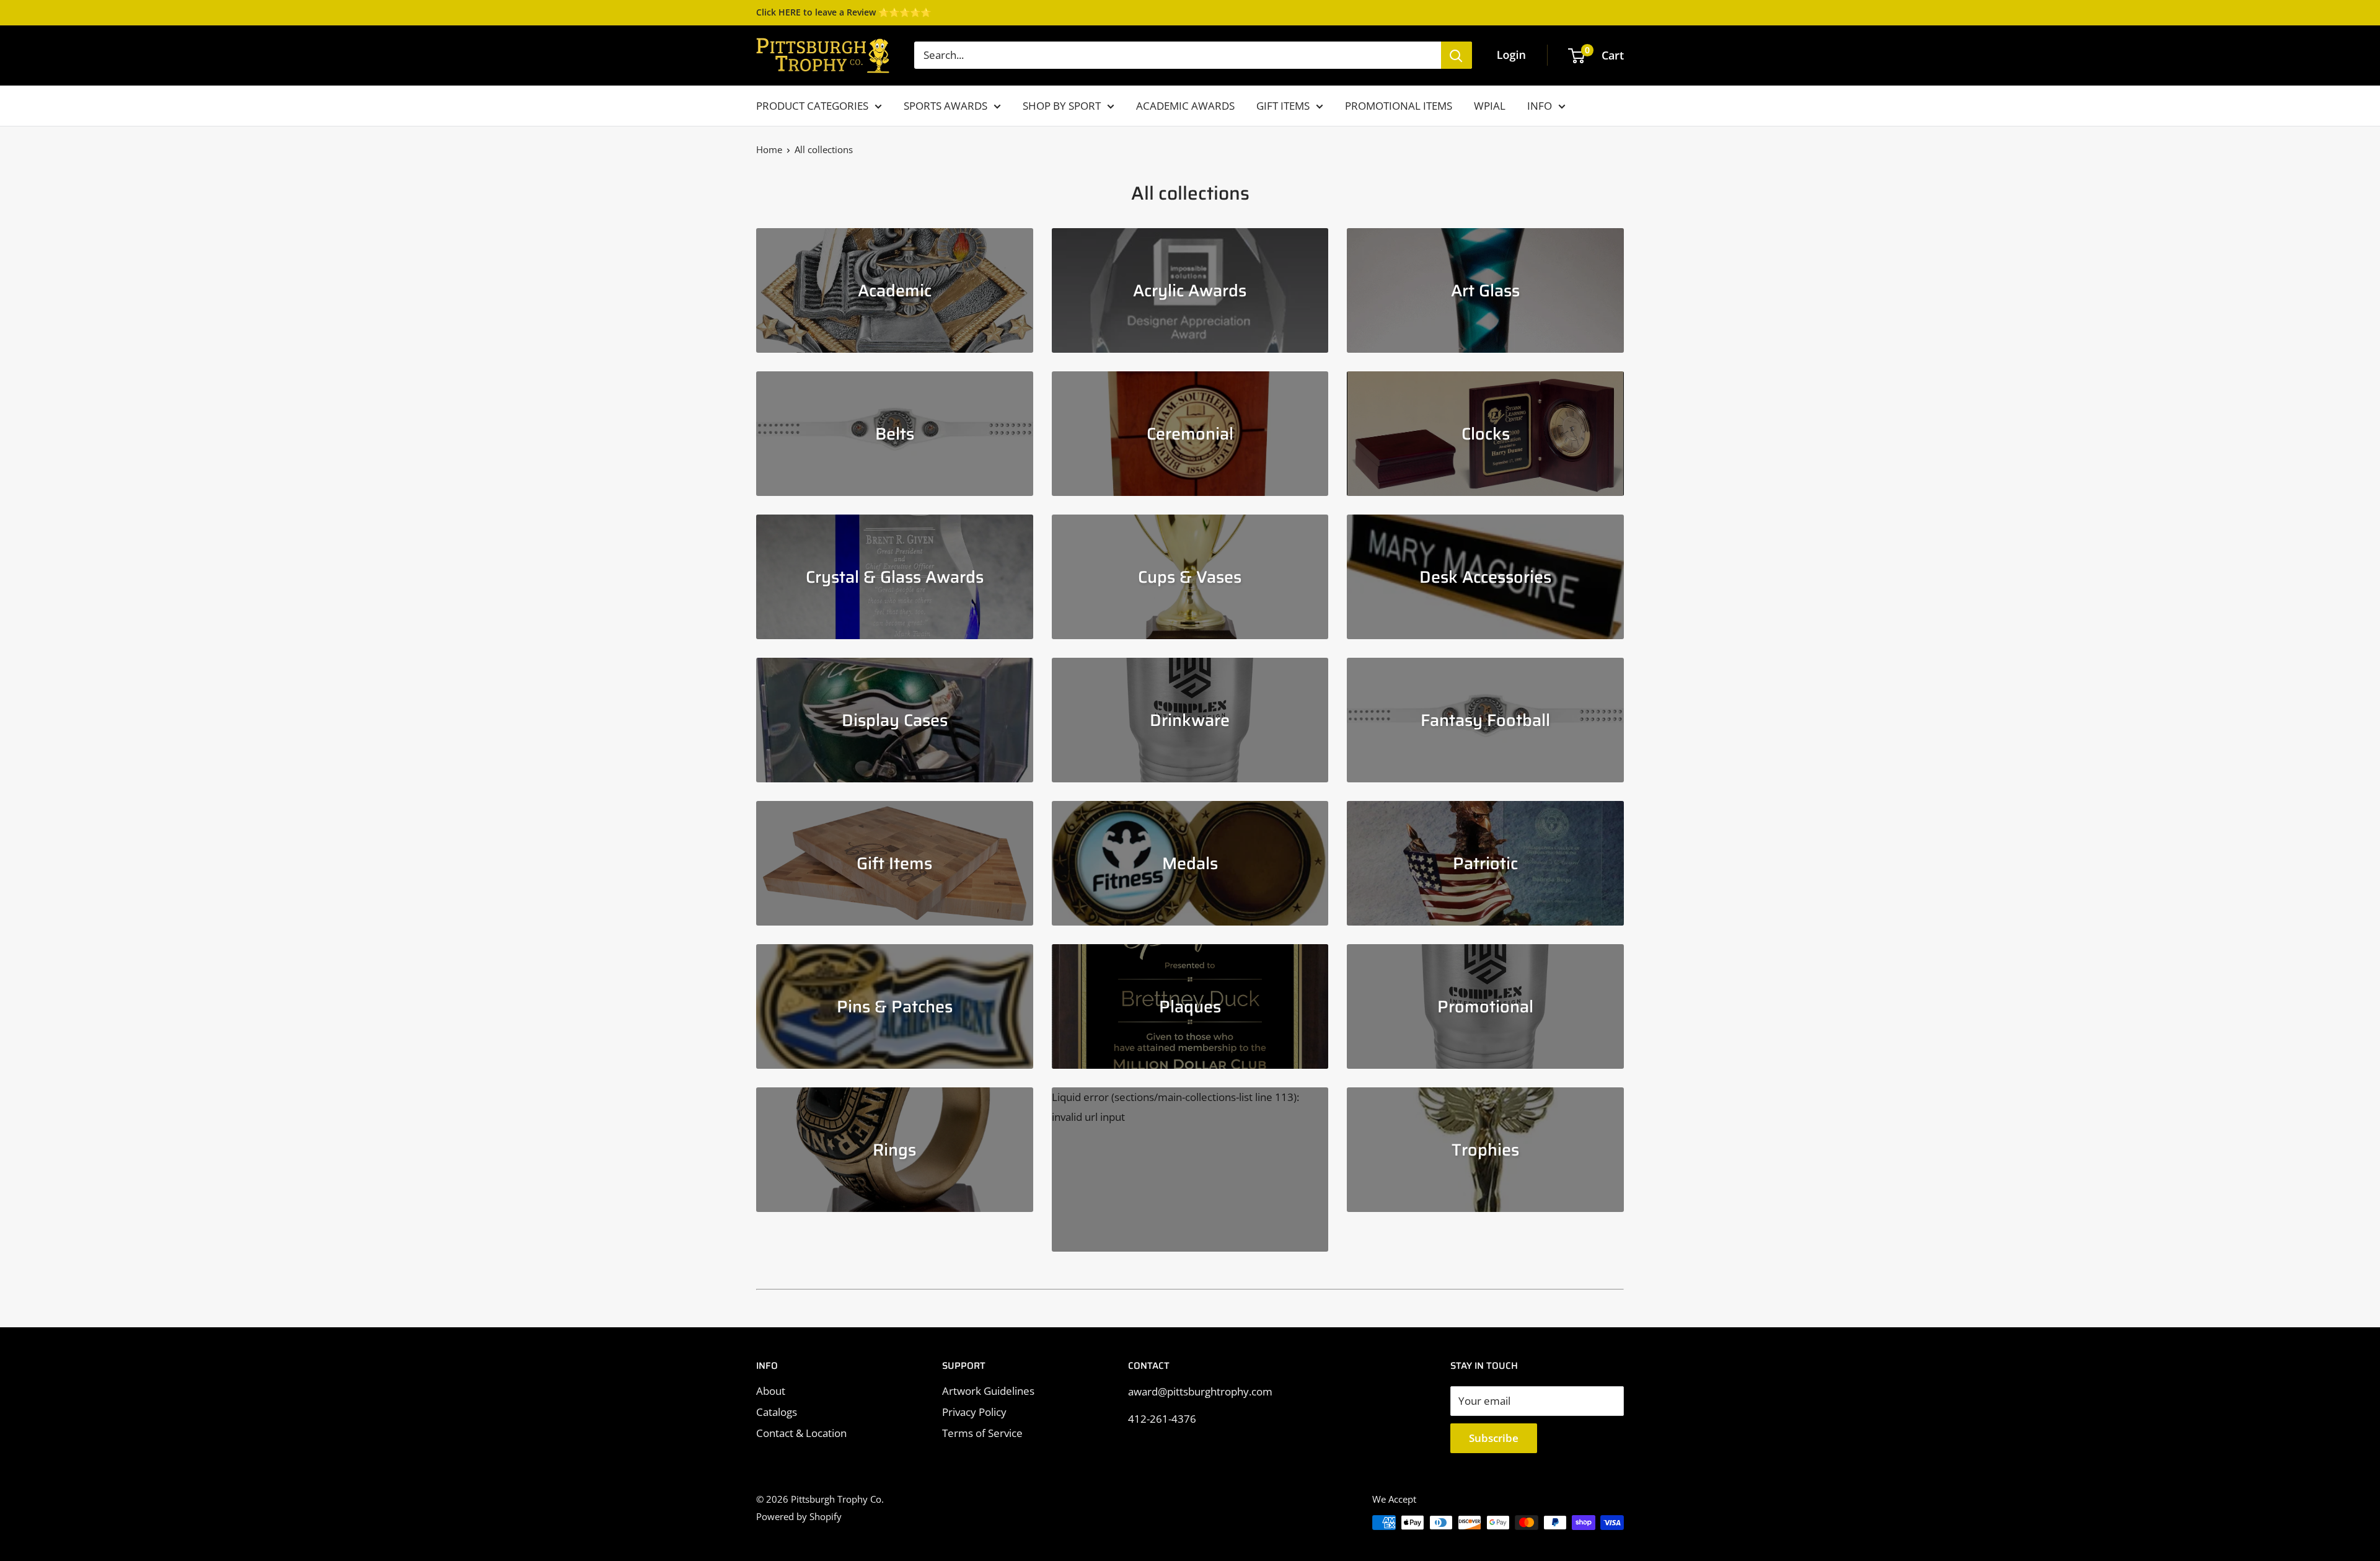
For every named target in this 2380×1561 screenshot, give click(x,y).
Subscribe (1494, 1438)
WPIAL (1490, 106)
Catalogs (777, 1412)
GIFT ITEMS (1283, 106)
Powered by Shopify (799, 1516)
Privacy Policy (974, 1412)
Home (769, 149)
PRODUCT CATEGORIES (812, 106)
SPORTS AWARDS (945, 106)
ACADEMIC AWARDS (1185, 106)
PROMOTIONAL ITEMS (1399, 106)
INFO (1540, 106)
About (771, 1391)
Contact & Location (801, 1433)
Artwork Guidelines (988, 1391)
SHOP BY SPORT (1062, 106)
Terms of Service (982, 1433)
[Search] (1457, 55)
